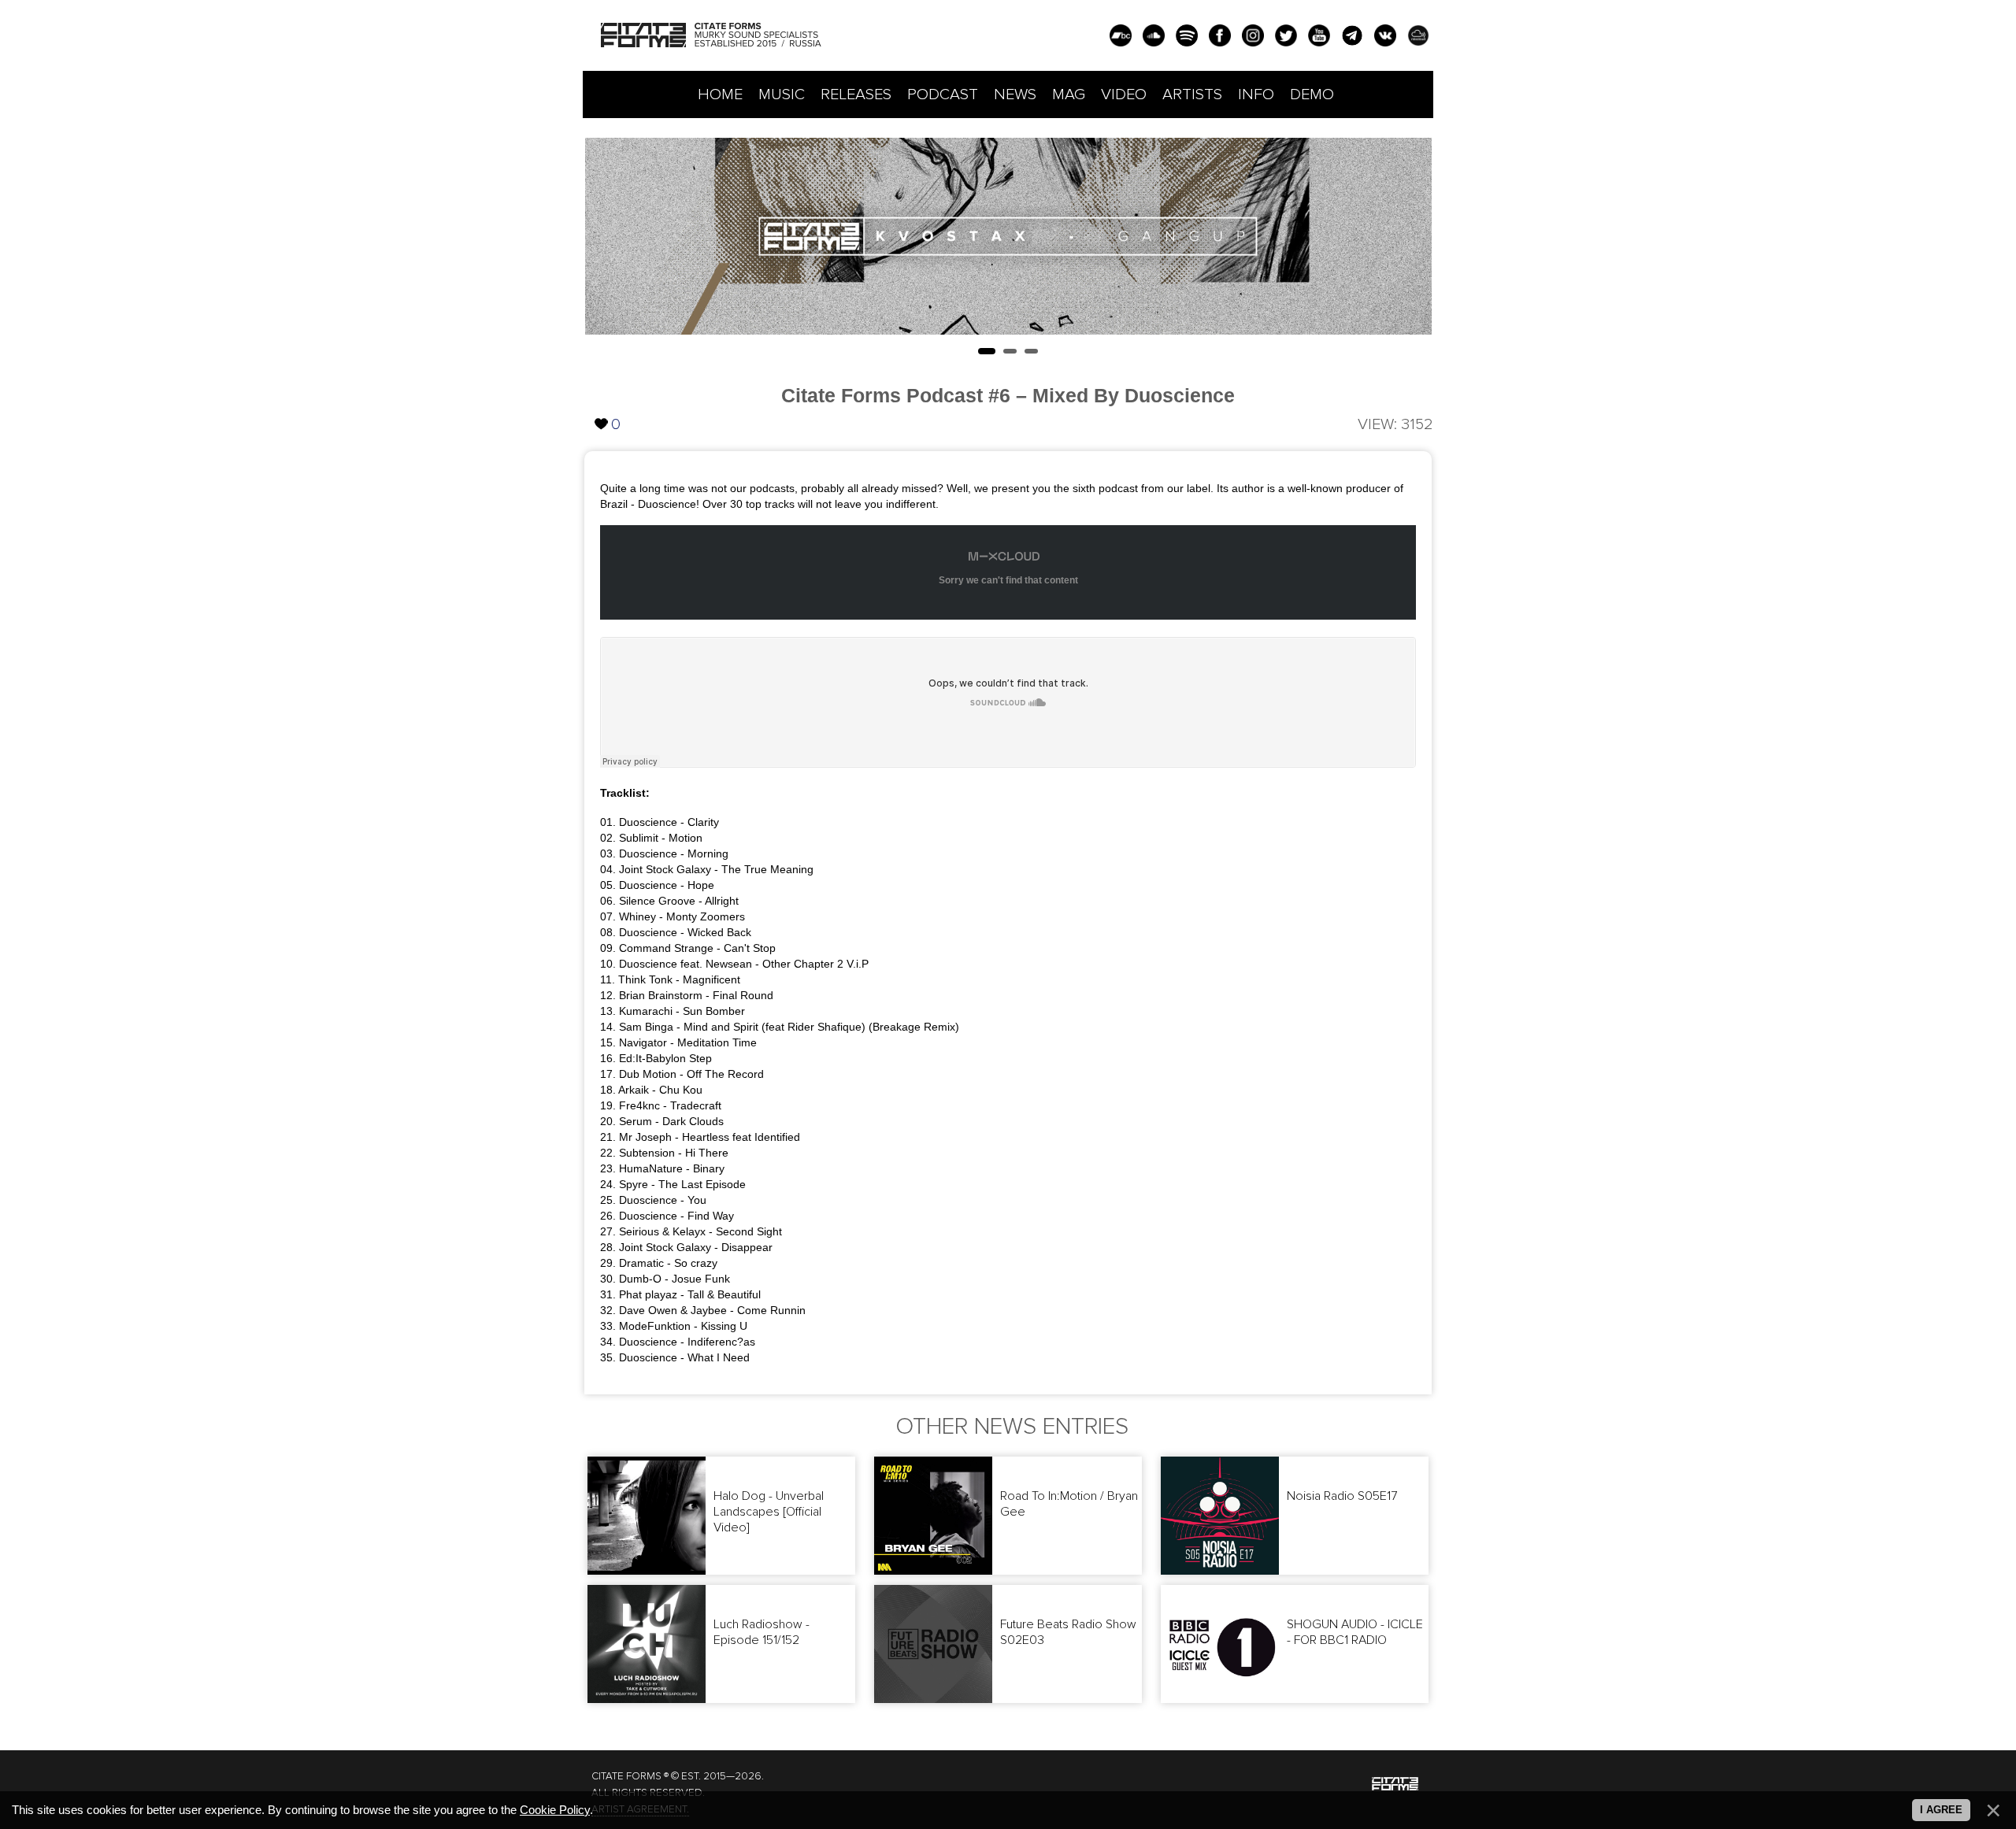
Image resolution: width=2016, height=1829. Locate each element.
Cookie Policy (555, 1810)
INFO (1256, 94)
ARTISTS (1192, 94)
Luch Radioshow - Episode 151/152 (762, 1632)
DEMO (1312, 94)
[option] (1008, 236)
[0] (602, 411)
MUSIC (782, 94)
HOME (720, 94)
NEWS (1015, 94)
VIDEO (1124, 94)
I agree (1941, 1810)
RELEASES (856, 94)
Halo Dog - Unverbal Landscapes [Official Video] (769, 1512)
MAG (1069, 94)
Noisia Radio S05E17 (1342, 1496)
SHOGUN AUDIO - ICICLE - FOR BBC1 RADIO (1355, 1632)
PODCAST (943, 94)
